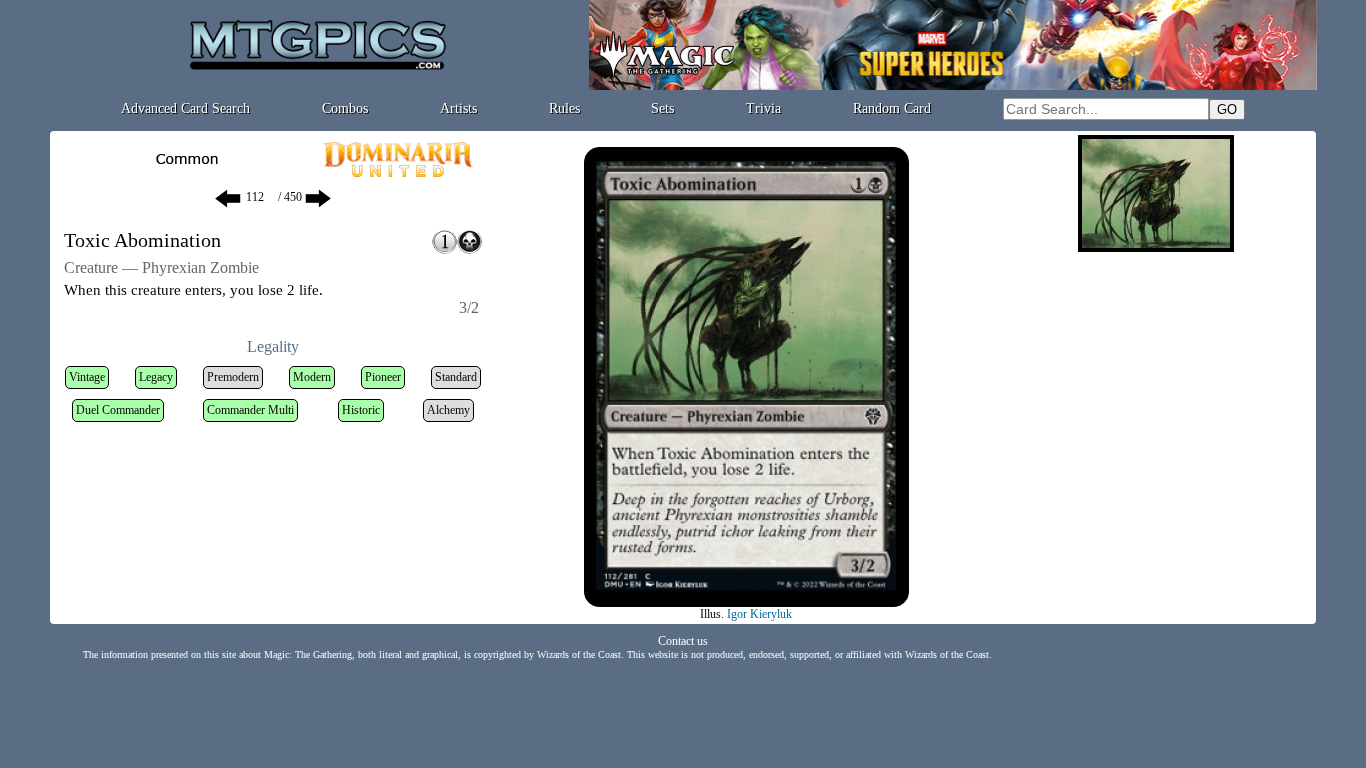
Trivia (763, 108)
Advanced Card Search (185, 108)
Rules (564, 108)
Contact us (683, 641)
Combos (345, 108)
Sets (662, 108)
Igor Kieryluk (759, 614)
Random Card (892, 108)
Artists (458, 108)
